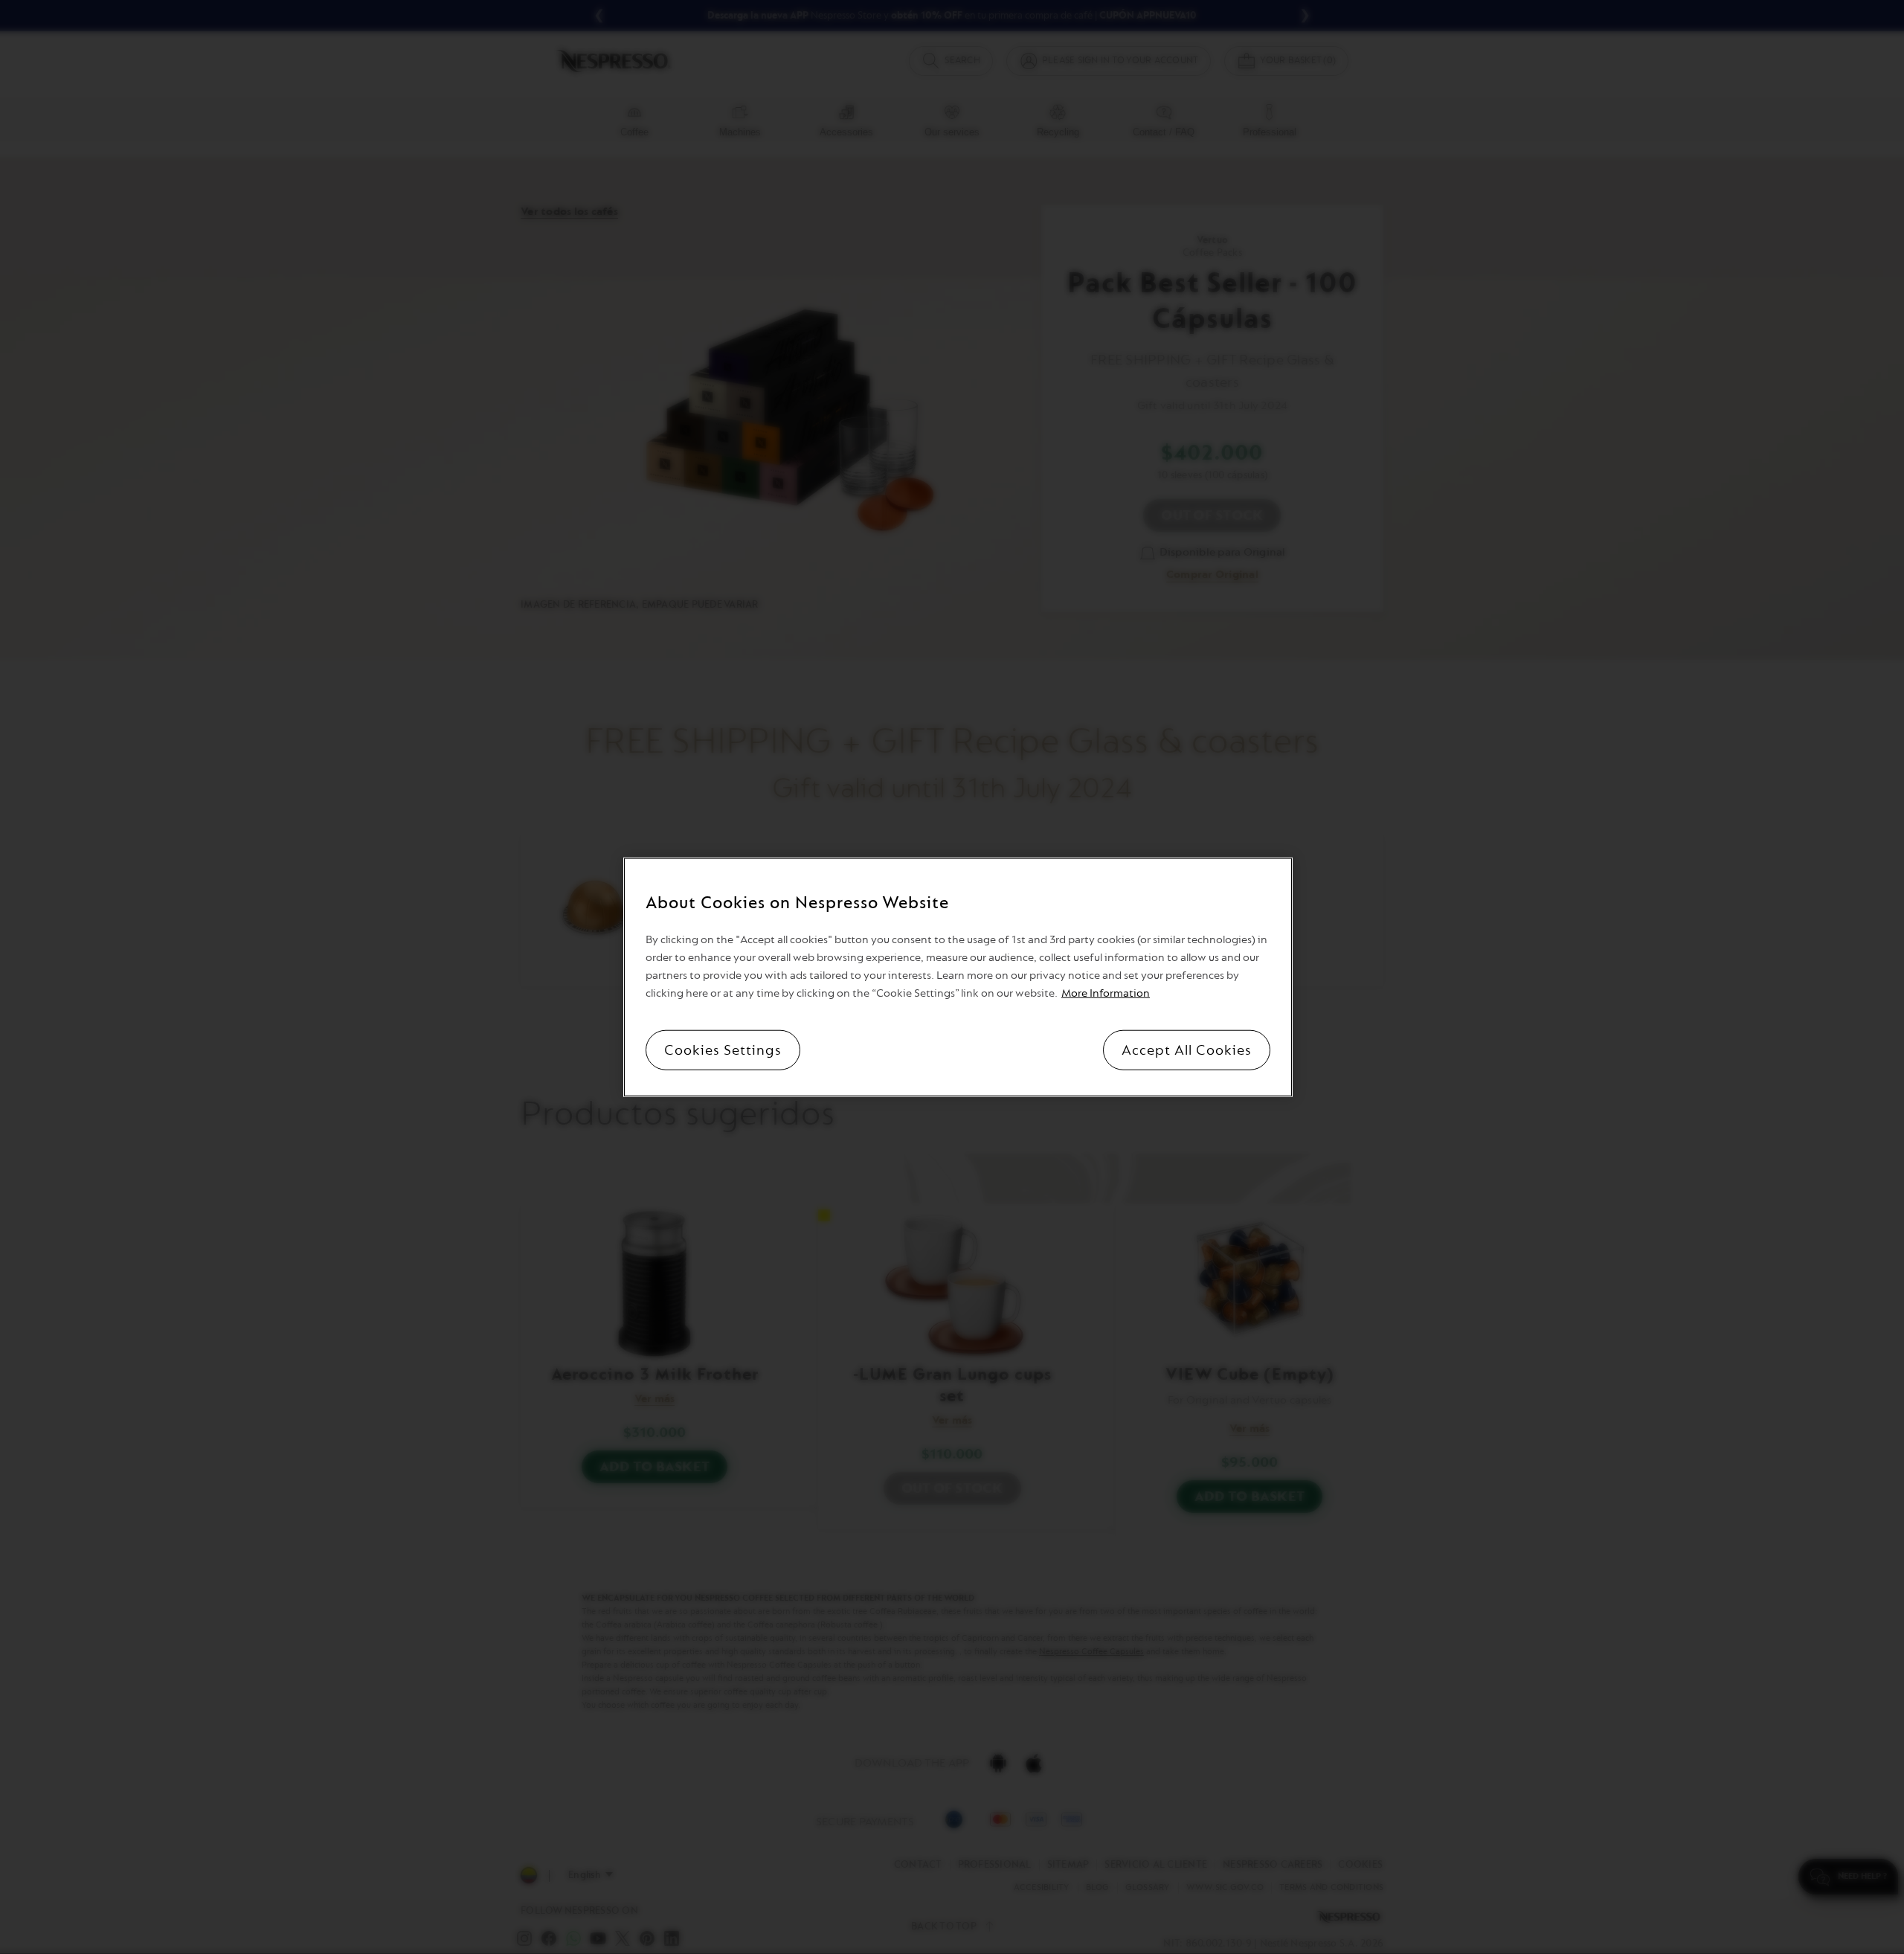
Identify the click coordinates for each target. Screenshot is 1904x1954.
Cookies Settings (723, 1050)
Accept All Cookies (1187, 1050)
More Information (1106, 993)
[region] (958, 977)
